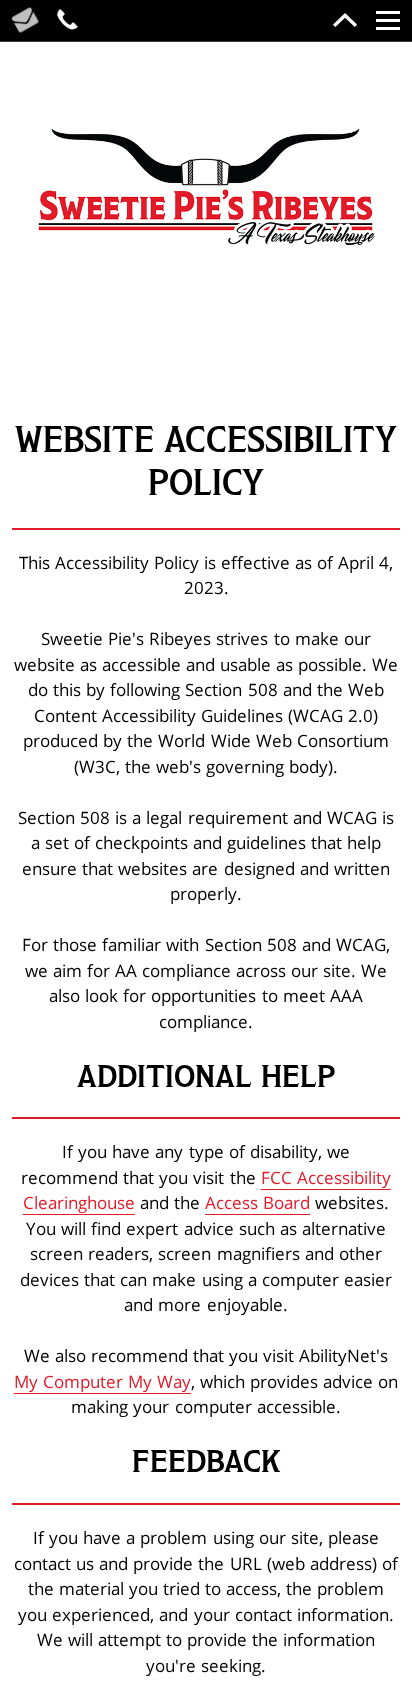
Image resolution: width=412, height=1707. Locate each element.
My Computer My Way (102, 1381)
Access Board (257, 1202)
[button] (205, 187)
